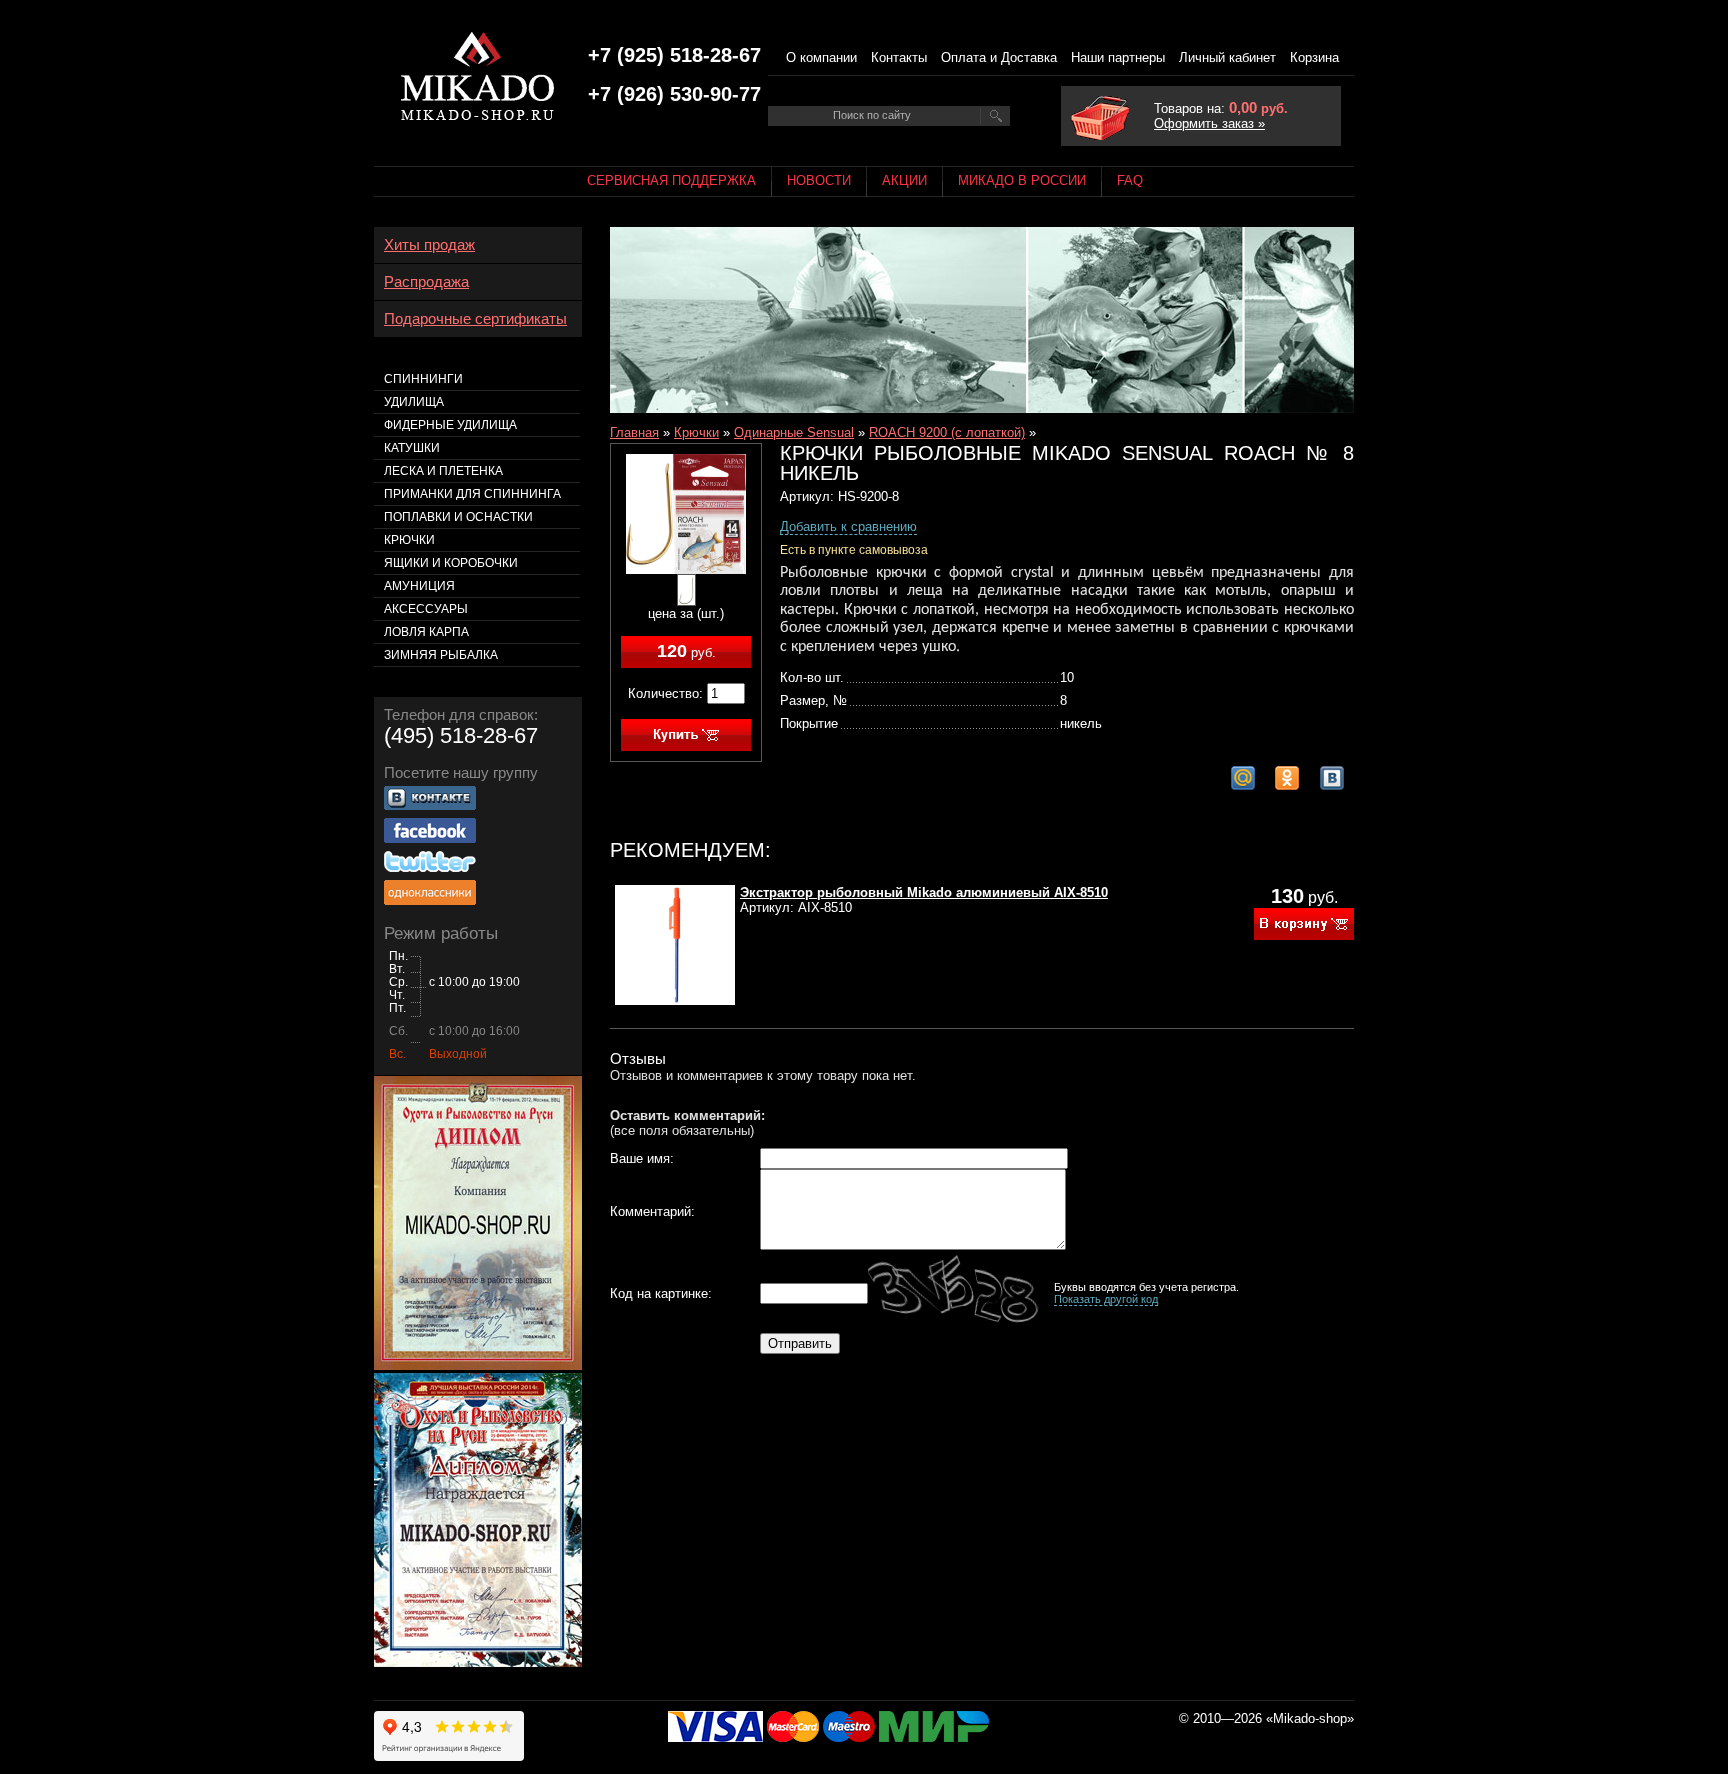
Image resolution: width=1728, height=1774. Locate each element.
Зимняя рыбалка (441, 655)
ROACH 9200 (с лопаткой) (947, 432)
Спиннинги (423, 379)
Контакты (899, 57)
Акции (904, 180)
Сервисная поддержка (671, 180)
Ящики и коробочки (451, 563)
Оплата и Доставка (999, 57)
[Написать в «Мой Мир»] (1243, 778)
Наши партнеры (1118, 57)
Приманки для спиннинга (472, 494)
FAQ (1130, 180)
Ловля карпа (426, 632)
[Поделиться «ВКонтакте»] (1332, 778)
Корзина (1314, 57)
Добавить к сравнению (848, 526)
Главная (634, 432)
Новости (819, 180)
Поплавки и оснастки (458, 517)
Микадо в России (1022, 180)
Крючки (696, 432)
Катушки (412, 448)
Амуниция (419, 586)
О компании (821, 57)
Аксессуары (426, 609)
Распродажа (426, 282)
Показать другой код (1106, 1299)
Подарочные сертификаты (475, 319)
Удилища (414, 402)
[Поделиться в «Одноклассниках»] (1287, 778)
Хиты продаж (429, 245)
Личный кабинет (1227, 57)
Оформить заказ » (1209, 123)
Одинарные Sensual (794, 432)
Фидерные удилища (450, 425)
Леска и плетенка (443, 471)
